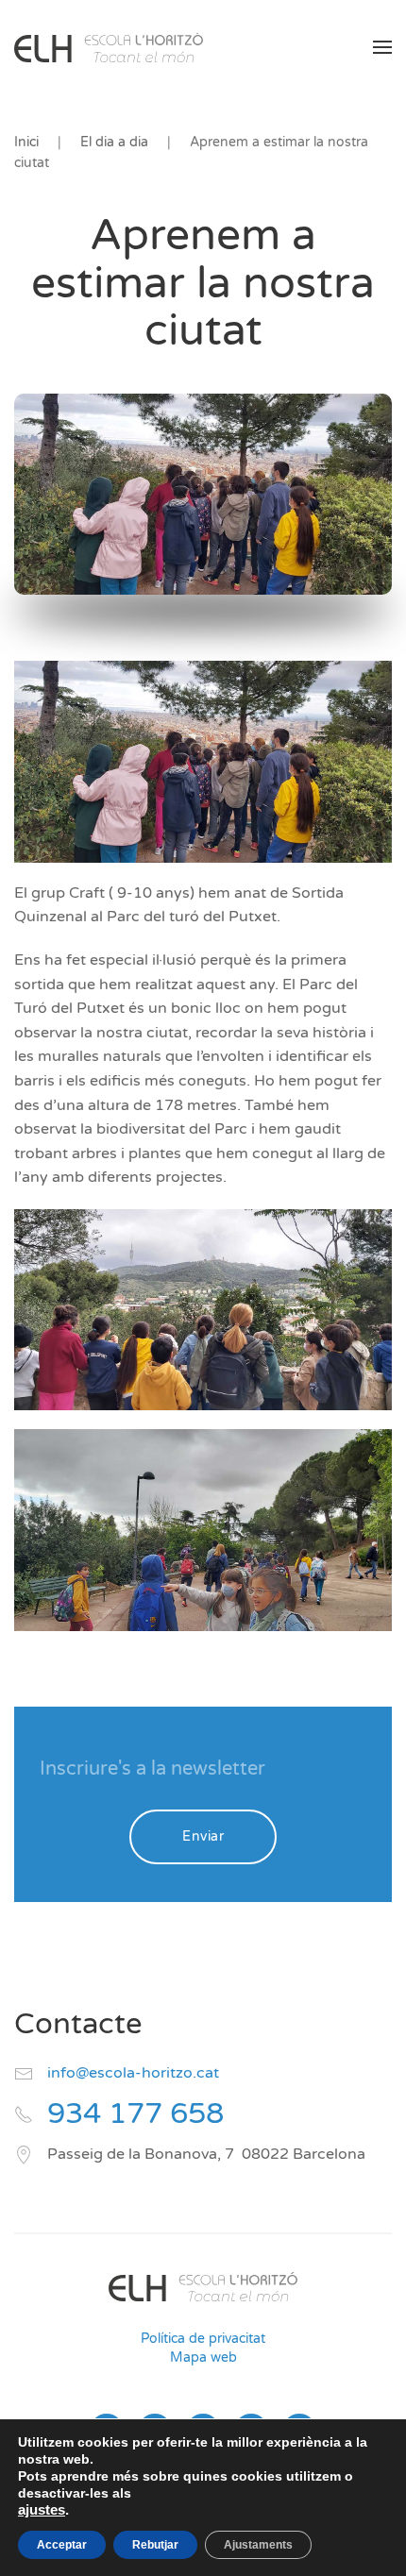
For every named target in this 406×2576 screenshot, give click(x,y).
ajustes (42, 2510)
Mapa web (203, 2357)
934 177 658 (135, 2114)
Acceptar (62, 2545)
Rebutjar (155, 2545)
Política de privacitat (203, 2339)
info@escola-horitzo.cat (133, 2073)
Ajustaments (258, 2545)
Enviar (203, 1836)
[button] (382, 47)
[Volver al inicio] (109, 47)
